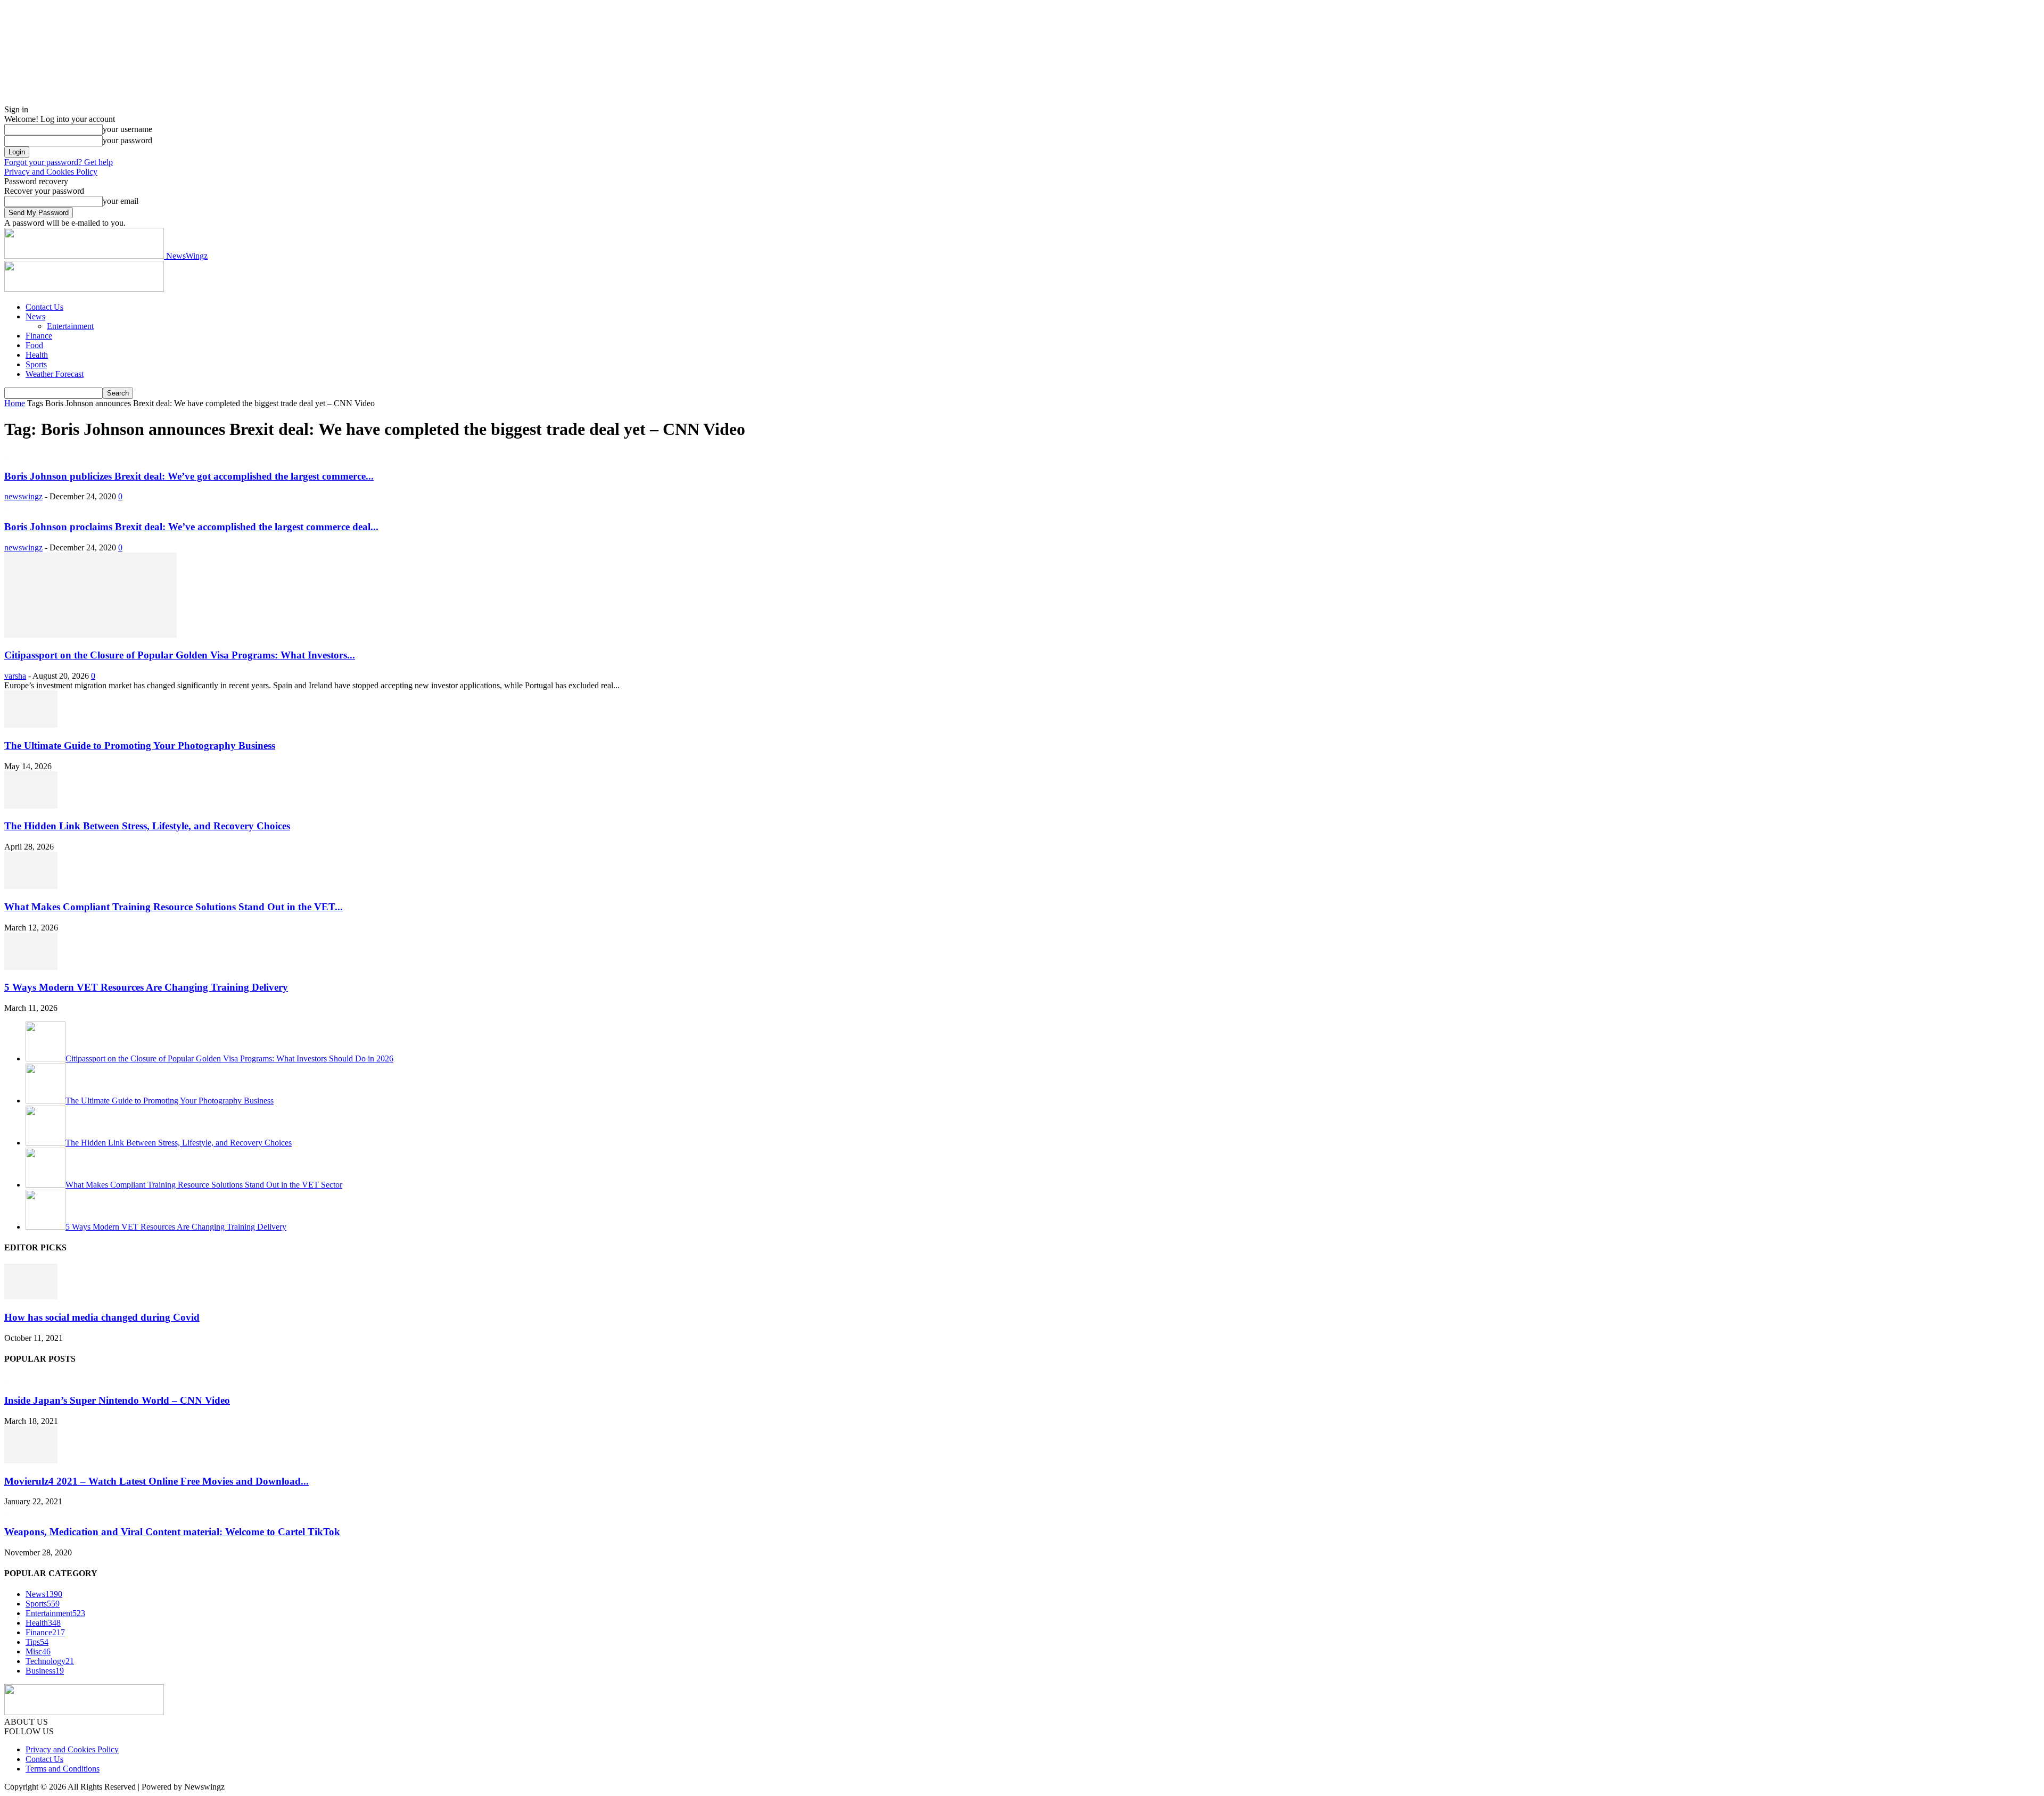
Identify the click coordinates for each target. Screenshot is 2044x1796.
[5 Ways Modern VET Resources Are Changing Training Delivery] (31, 967)
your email (121, 201)
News (35, 316)
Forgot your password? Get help (59, 162)
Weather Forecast (55, 374)
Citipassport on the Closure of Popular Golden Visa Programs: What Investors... (180, 655)
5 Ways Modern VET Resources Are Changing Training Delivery (146, 987)
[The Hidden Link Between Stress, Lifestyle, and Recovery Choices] (31, 806)
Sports (36, 364)
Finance (39, 336)
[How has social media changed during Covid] (31, 1296)
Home (15, 403)
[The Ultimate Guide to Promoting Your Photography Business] (31, 725)
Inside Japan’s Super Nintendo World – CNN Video (117, 1400)
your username (127, 129)
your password (127, 140)
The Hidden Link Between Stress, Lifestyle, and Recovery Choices (147, 826)
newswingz (23, 496)
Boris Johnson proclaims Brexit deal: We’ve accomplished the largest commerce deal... (191, 527)
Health (37, 355)
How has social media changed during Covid (102, 1317)
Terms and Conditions (63, 1769)
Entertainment (70, 326)
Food (34, 345)
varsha (15, 676)
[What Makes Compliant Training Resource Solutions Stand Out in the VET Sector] (31, 886)
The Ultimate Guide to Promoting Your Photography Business (140, 745)
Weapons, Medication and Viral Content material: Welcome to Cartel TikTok (172, 1532)
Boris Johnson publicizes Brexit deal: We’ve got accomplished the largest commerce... (189, 476)
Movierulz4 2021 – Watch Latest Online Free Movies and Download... (156, 1481)
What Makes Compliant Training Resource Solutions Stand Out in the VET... (174, 907)
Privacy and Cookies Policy (51, 172)
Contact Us (44, 307)
